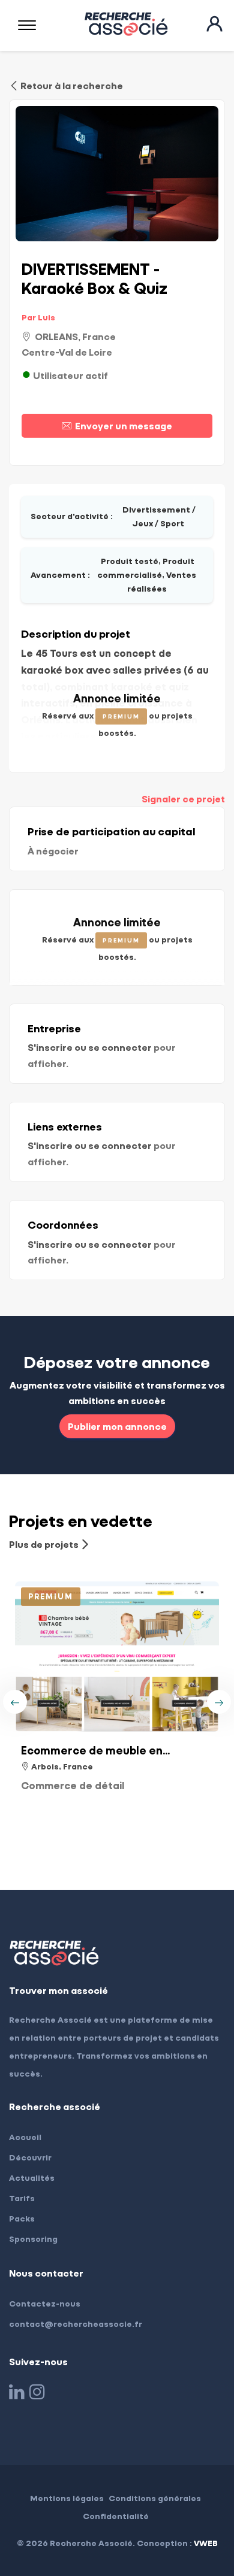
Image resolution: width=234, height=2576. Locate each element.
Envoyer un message (122, 425)
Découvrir (30, 2157)
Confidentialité (116, 2516)
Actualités (32, 2178)
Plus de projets (45, 1544)
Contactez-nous (45, 2303)
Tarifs (22, 2198)
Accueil (25, 2137)
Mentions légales (67, 2498)
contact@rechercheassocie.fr (76, 2324)
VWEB (206, 2543)
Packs (22, 2218)
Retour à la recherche (71, 85)
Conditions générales (155, 2498)
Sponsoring (33, 2239)
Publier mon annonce (117, 1426)
